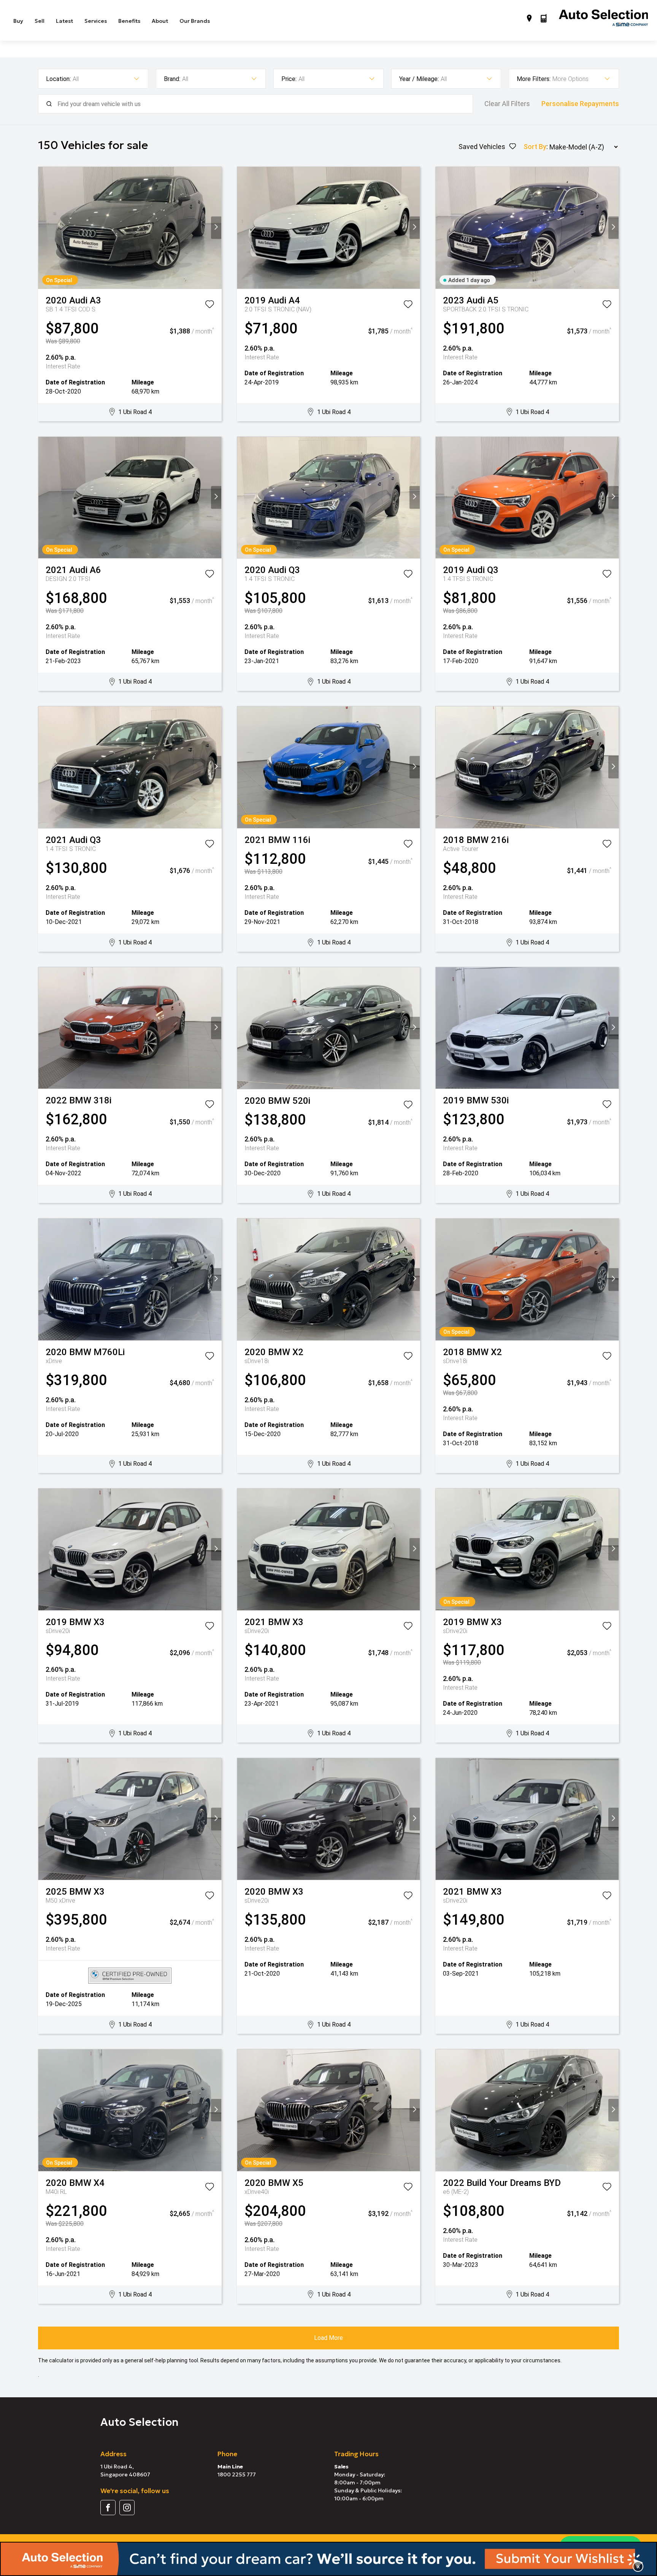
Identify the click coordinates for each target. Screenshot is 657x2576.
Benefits (129, 21)
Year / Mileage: (419, 79)
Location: (58, 79)
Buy (18, 21)
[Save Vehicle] (209, 306)
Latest (64, 21)
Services (96, 21)
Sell (40, 21)
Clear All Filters (507, 104)
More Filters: (534, 79)
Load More (328, 2338)
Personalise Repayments (580, 104)
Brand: (172, 79)
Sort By (535, 147)
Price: (289, 79)
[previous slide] (44, 228)
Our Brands (195, 21)
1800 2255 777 (237, 2474)
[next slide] (216, 228)
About (160, 21)
